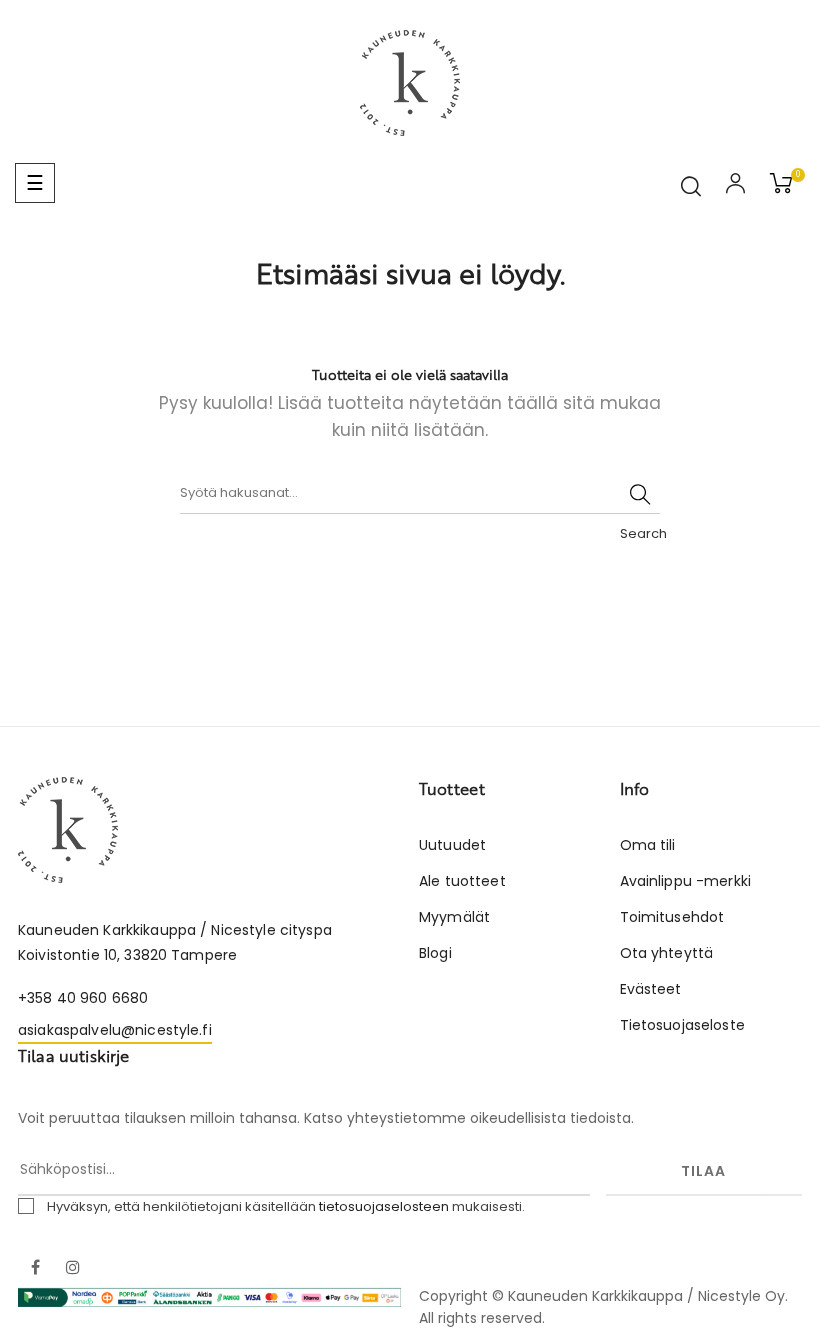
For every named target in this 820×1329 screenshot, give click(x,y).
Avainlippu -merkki (686, 881)
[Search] (640, 494)
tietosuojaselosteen (384, 1206)
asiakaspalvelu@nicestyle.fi (115, 1030)
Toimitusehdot (672, 917)
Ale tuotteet (462, 881)
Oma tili (648, 845)
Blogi (435, 953)
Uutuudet (452, 845)
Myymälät (454, 917)
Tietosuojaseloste (682, 1025)
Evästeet (651, 989)
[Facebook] (35, 1269)
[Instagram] (73, 1269)
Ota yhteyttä (667, 953)
